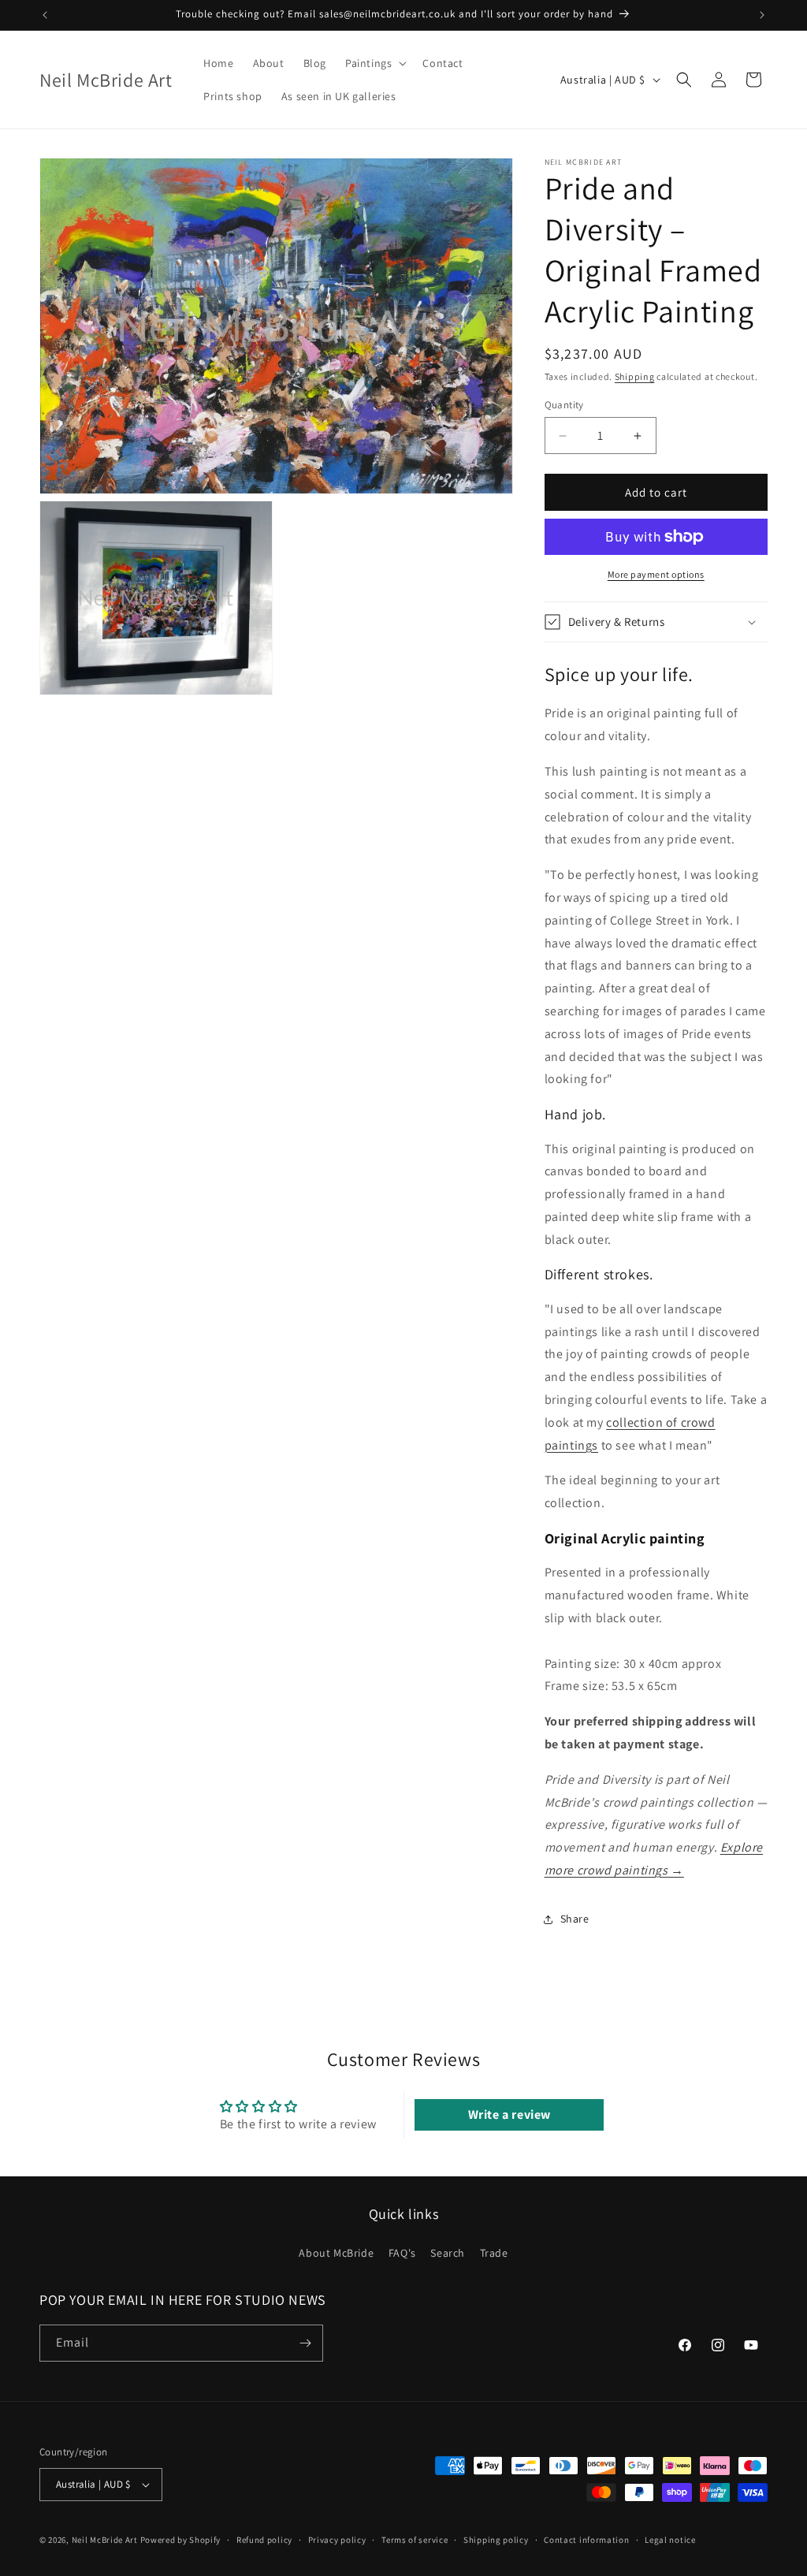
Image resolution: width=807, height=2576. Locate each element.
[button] (374, 63)
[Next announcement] (762, 15)
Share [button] (575, 1919)
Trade (494, 2253)
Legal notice (670, 2540)
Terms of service (415, 2540)
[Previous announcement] (45, 15)
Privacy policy (337, 2540)
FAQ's (402, 2253)
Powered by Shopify (181, 2540)
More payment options (656, 574)
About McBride (336, 2253)
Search (448, 2253)
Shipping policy (496, 2540)
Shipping (635, 376)
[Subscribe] (305, 2343)
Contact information (586, 2540)
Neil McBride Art (105, 2540)
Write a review (509, 2114)
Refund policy (264, 2540)
